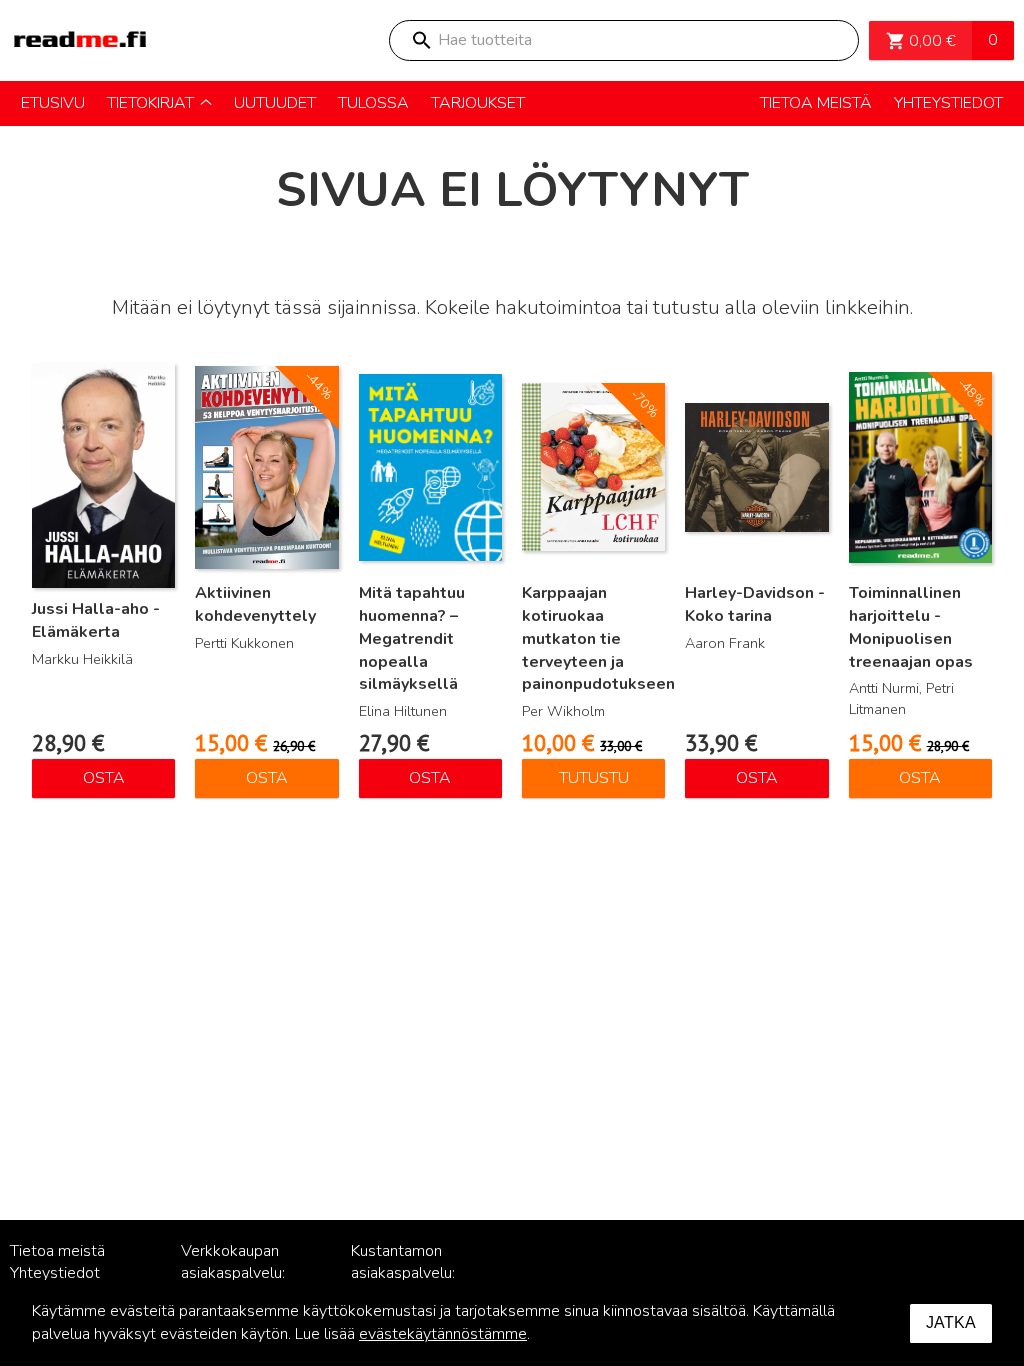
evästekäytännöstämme (443, 1334)
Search (421, 40)
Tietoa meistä (57, 1251)
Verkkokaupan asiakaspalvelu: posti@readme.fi (238, 1274)
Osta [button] (104, 778)
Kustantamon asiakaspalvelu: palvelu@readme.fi (416, 1274)
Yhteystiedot (55, 1273)
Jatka (951, 1322)
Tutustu (594, 778)
